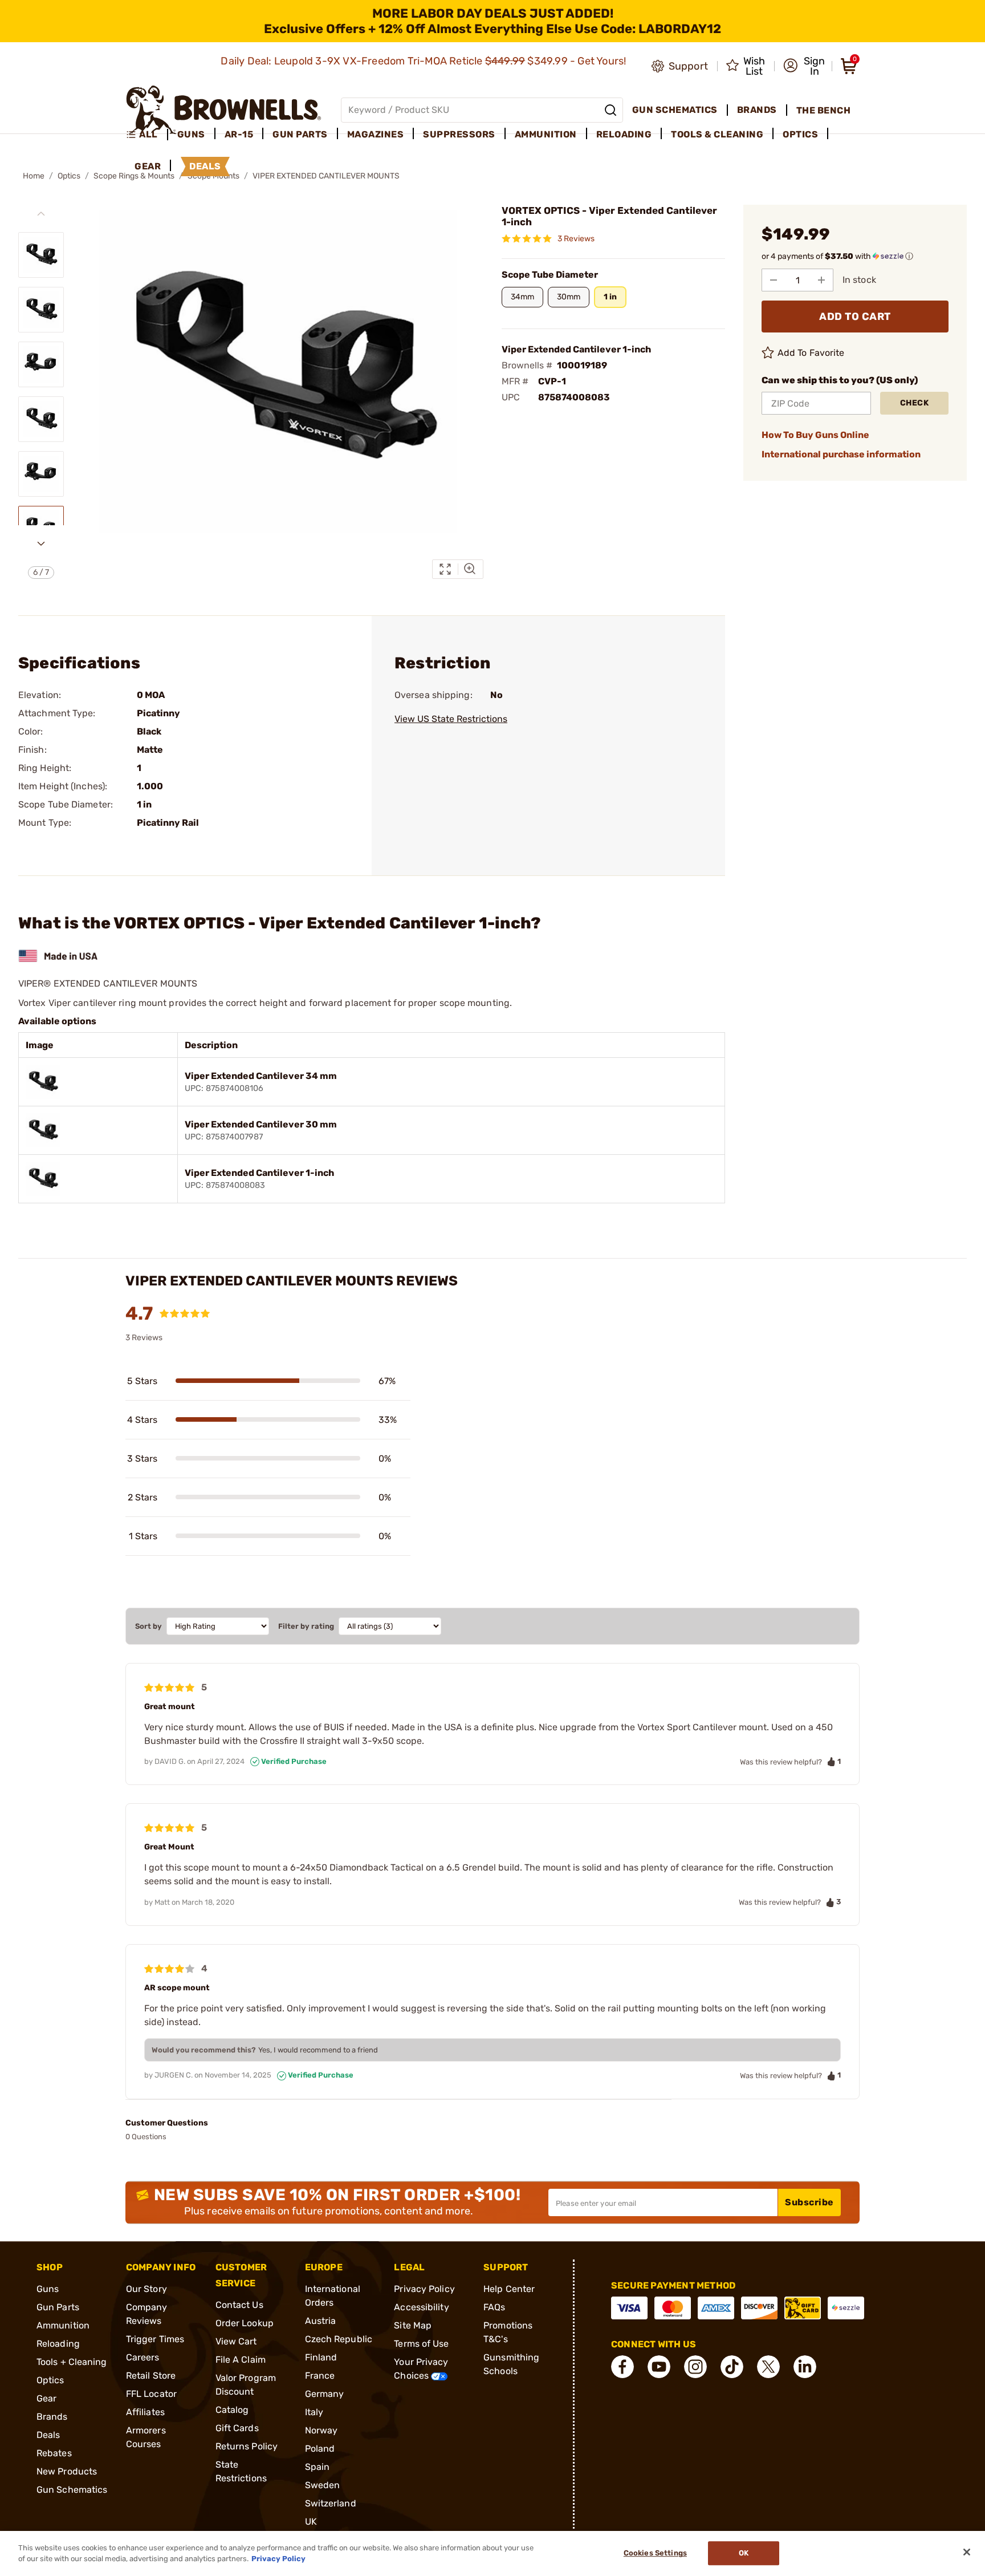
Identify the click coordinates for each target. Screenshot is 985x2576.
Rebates (54, 2453)
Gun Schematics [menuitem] (675, 110)
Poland (320, 2449)
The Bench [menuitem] (824, 110)
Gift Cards (237, 2428)
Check (915, 403)
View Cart (236, 2341)
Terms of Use (421, 2344)
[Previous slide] (41, 214)
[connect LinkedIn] (805, 2367)
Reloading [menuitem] (624, 134)
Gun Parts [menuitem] (300, 134)
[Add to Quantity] (821, 280)
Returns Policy (247, 2446)
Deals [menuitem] (205, 166)
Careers (143, 2357)
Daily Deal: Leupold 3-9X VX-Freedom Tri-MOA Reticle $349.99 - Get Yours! (424, 61)
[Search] (610, 110)
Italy (314, 2412)
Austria (321, 2321)
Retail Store (151, 2376)
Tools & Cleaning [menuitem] (717, 134)
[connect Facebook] (622, 2367)
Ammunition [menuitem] (546, 134)
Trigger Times (155, 2339)
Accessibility (421, 2307)
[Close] (967, 2552)
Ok (744, 2553)
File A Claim (241, 2360)
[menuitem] (147, 135)
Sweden (323, 2485)
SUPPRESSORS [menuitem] (459, 134)
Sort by (148, 1626)
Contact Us (239, 2305)
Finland (321, 2357)
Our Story (146, 2289)
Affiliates (145, 2412)
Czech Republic (339, 2339)
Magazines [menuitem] (376, 134)
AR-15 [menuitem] (239, 134)
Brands (52, 2417)
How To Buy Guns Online (815, 435)
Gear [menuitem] (148, 166)
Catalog (232, 2410)
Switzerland (331, 2503)
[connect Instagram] (695, 2367)
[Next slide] (41, 543)
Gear (46, 2398)
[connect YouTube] (659, 2367)
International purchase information (841, 454)
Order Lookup (245, 2323)
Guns (48, 2289)
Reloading (58, 2344)
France (320, 2376)
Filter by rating (306, 1626)
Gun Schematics (72, 2490)
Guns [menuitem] (191, 134)
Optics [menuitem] (800, 134)
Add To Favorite (811, 353)
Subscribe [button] (809, 2202)
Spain (318, 2467)
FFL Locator (151, 2394)
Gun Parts (58, 2307)
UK (311, 2522)
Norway (321, 2430)
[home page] (224, 110)
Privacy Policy (424, 2289)
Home (34, 176)
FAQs (494, 2307)
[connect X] (768, 2367)
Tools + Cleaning (72, 2362)
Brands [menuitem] (757, 110)
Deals (48, 2435)
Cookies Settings (655, 2553)
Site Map (413, 2325)
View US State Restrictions (451, 719)
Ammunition (63, 2325)
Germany (325, 2394)
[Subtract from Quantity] (774, 280)
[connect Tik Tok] (732, 2367)
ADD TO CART (855, 317)
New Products (67, 2471)
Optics (69, 176)
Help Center (509, 2289)
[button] (804, 66)
